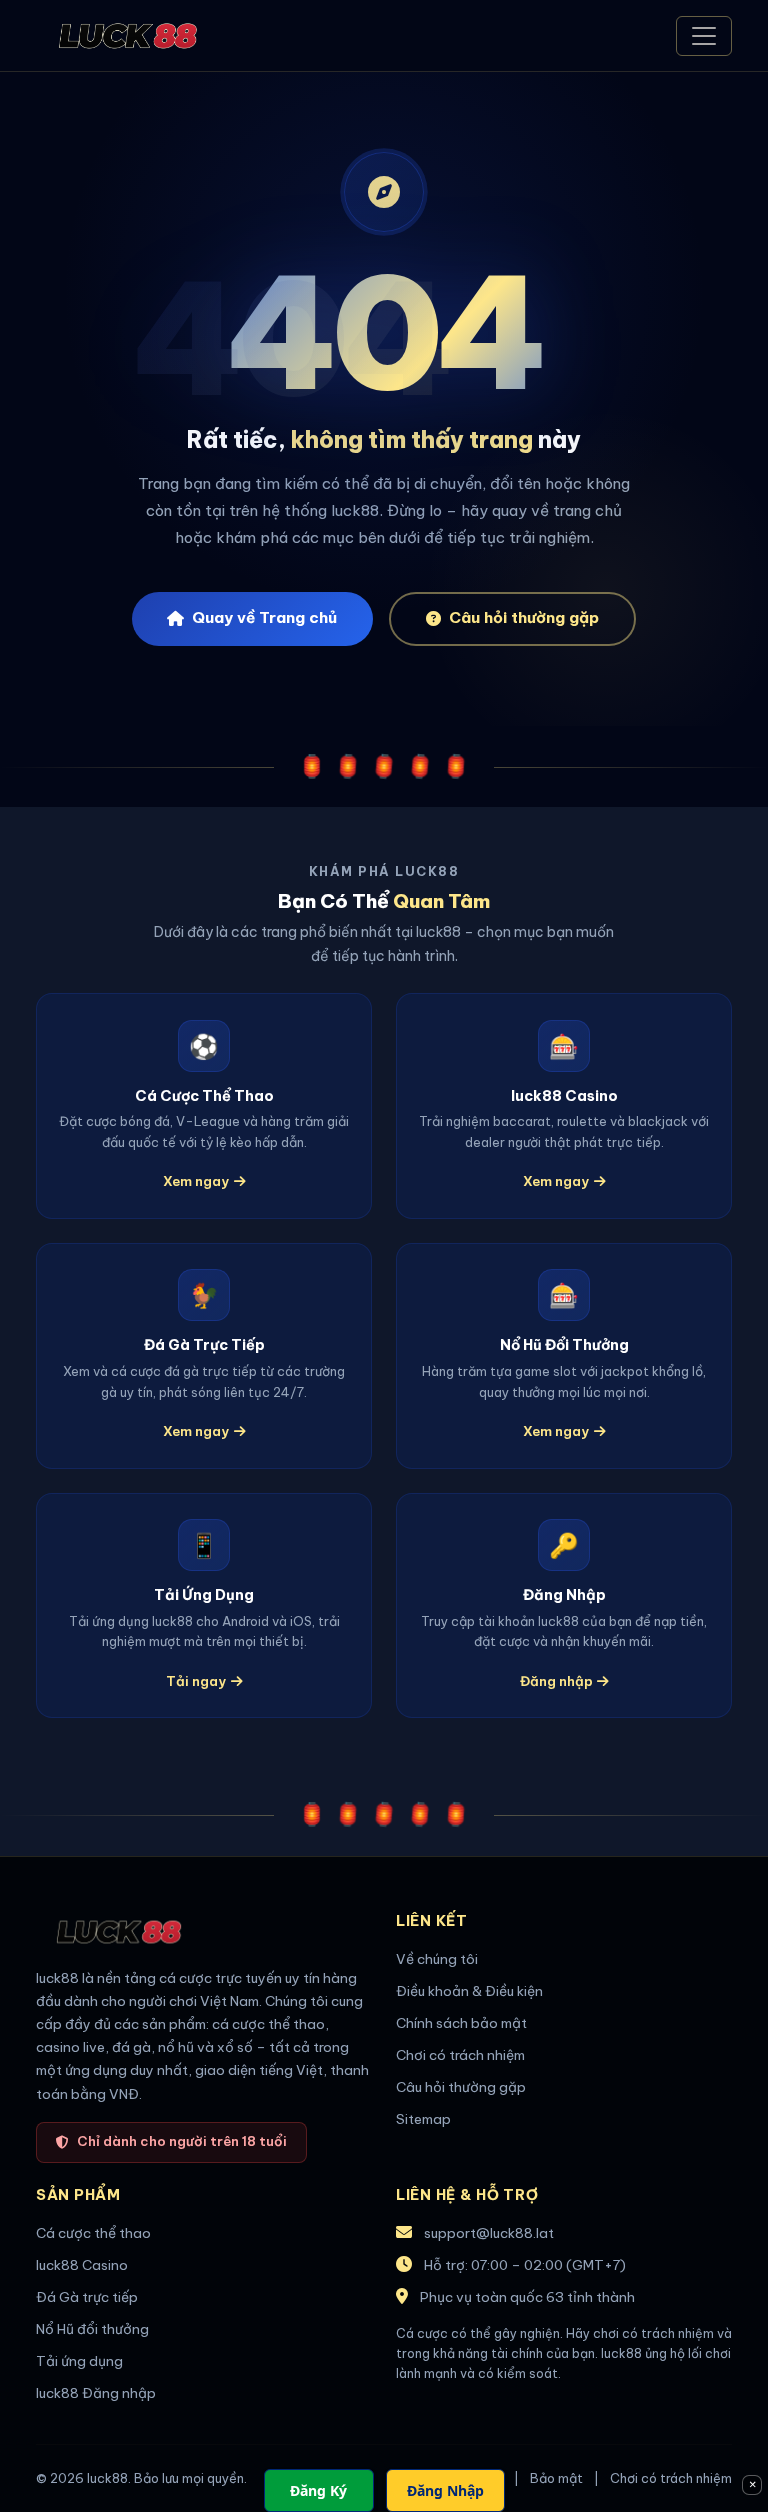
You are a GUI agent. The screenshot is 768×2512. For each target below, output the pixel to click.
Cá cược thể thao (93, 2233)
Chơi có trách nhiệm (460, 2055)
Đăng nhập (556, 1681)
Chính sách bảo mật (461, 2023)
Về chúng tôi (437, 1959)
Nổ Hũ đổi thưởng (92, 2329)
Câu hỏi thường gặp (524, 617)
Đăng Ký (318, 2490)
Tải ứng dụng (79, 2361)
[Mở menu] (704, 36)
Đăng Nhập (445, 2490)
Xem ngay (196, 1181)
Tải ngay (196, 1681)
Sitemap (423, 2119)
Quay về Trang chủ (264, 617)
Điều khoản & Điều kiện (469, 1991)
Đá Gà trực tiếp (87, 2297)
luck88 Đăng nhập (96, 2393)
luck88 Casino (82, 2265)
